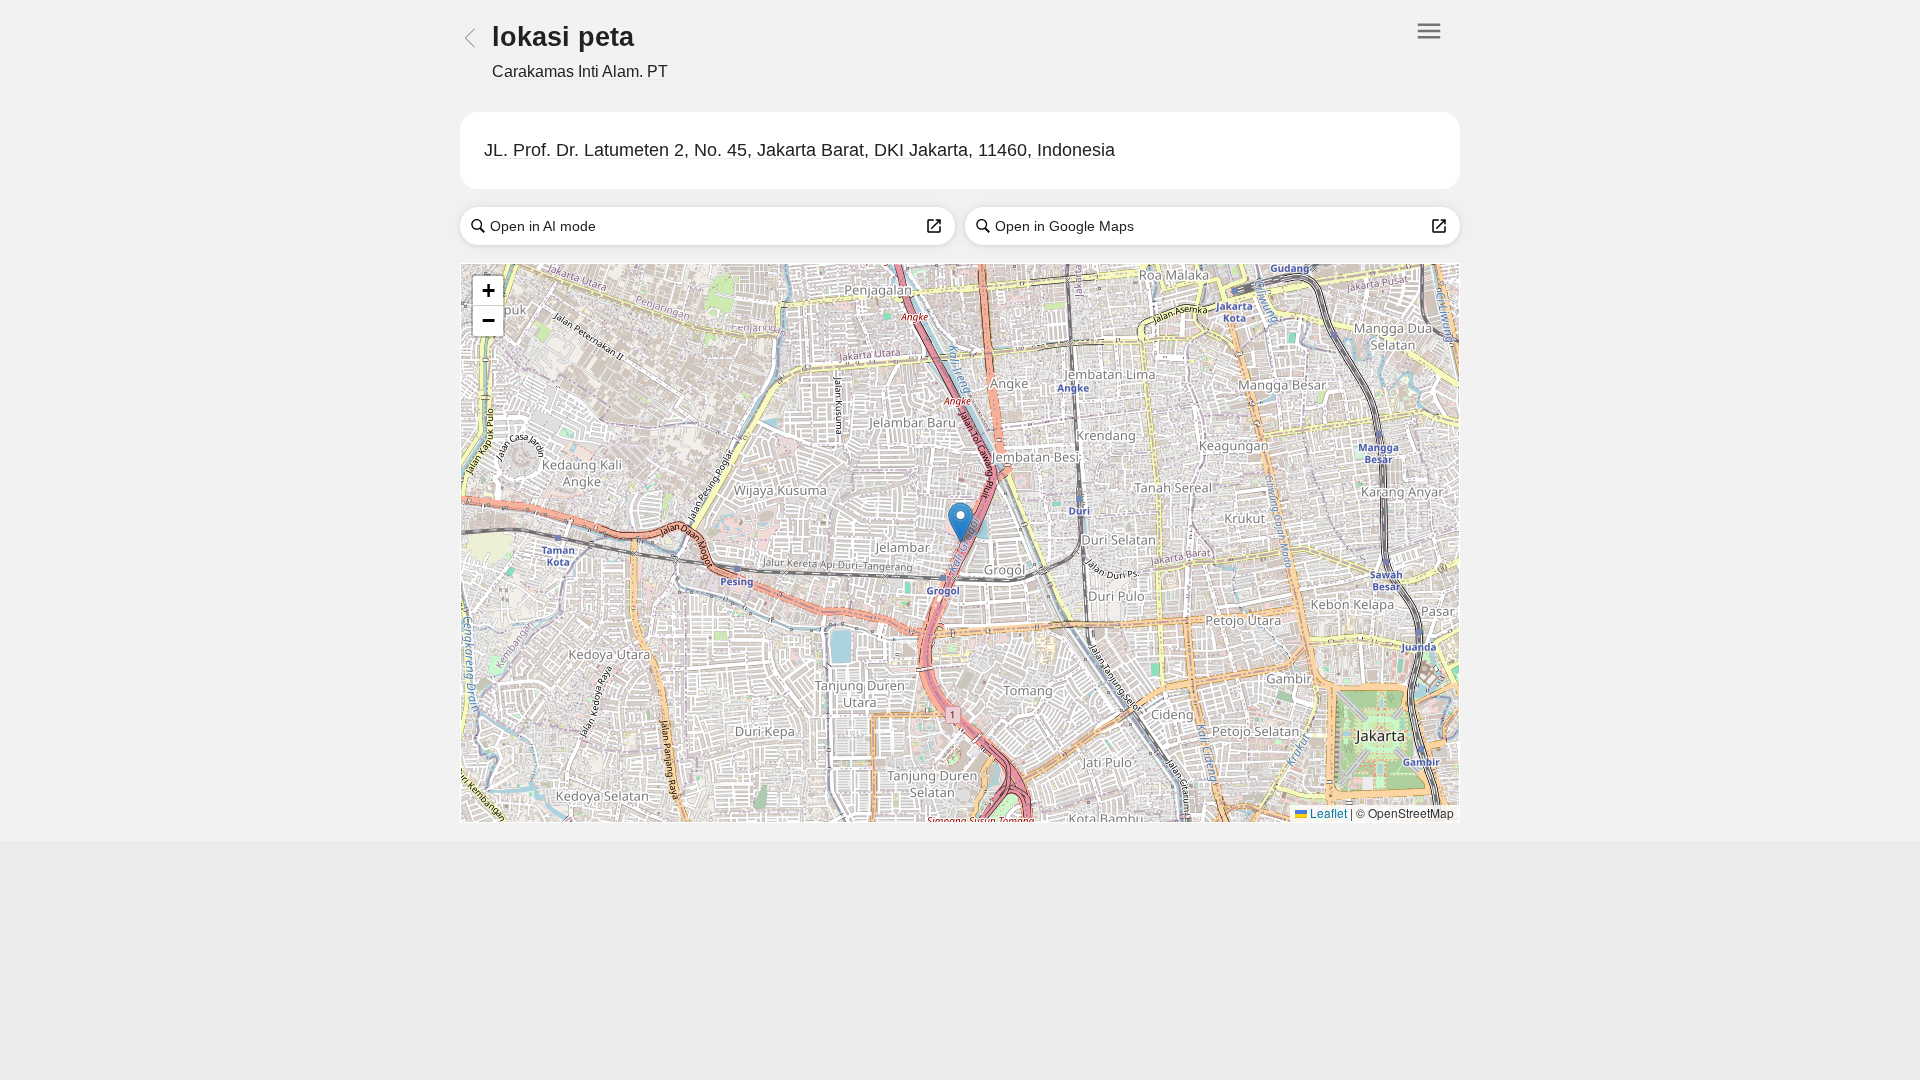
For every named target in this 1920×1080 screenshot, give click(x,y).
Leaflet (1327, 812)
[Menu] (1429, 50)
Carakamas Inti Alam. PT (580, 71)
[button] (960, 522)
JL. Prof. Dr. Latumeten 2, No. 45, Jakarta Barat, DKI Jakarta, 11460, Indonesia (799, 150)
